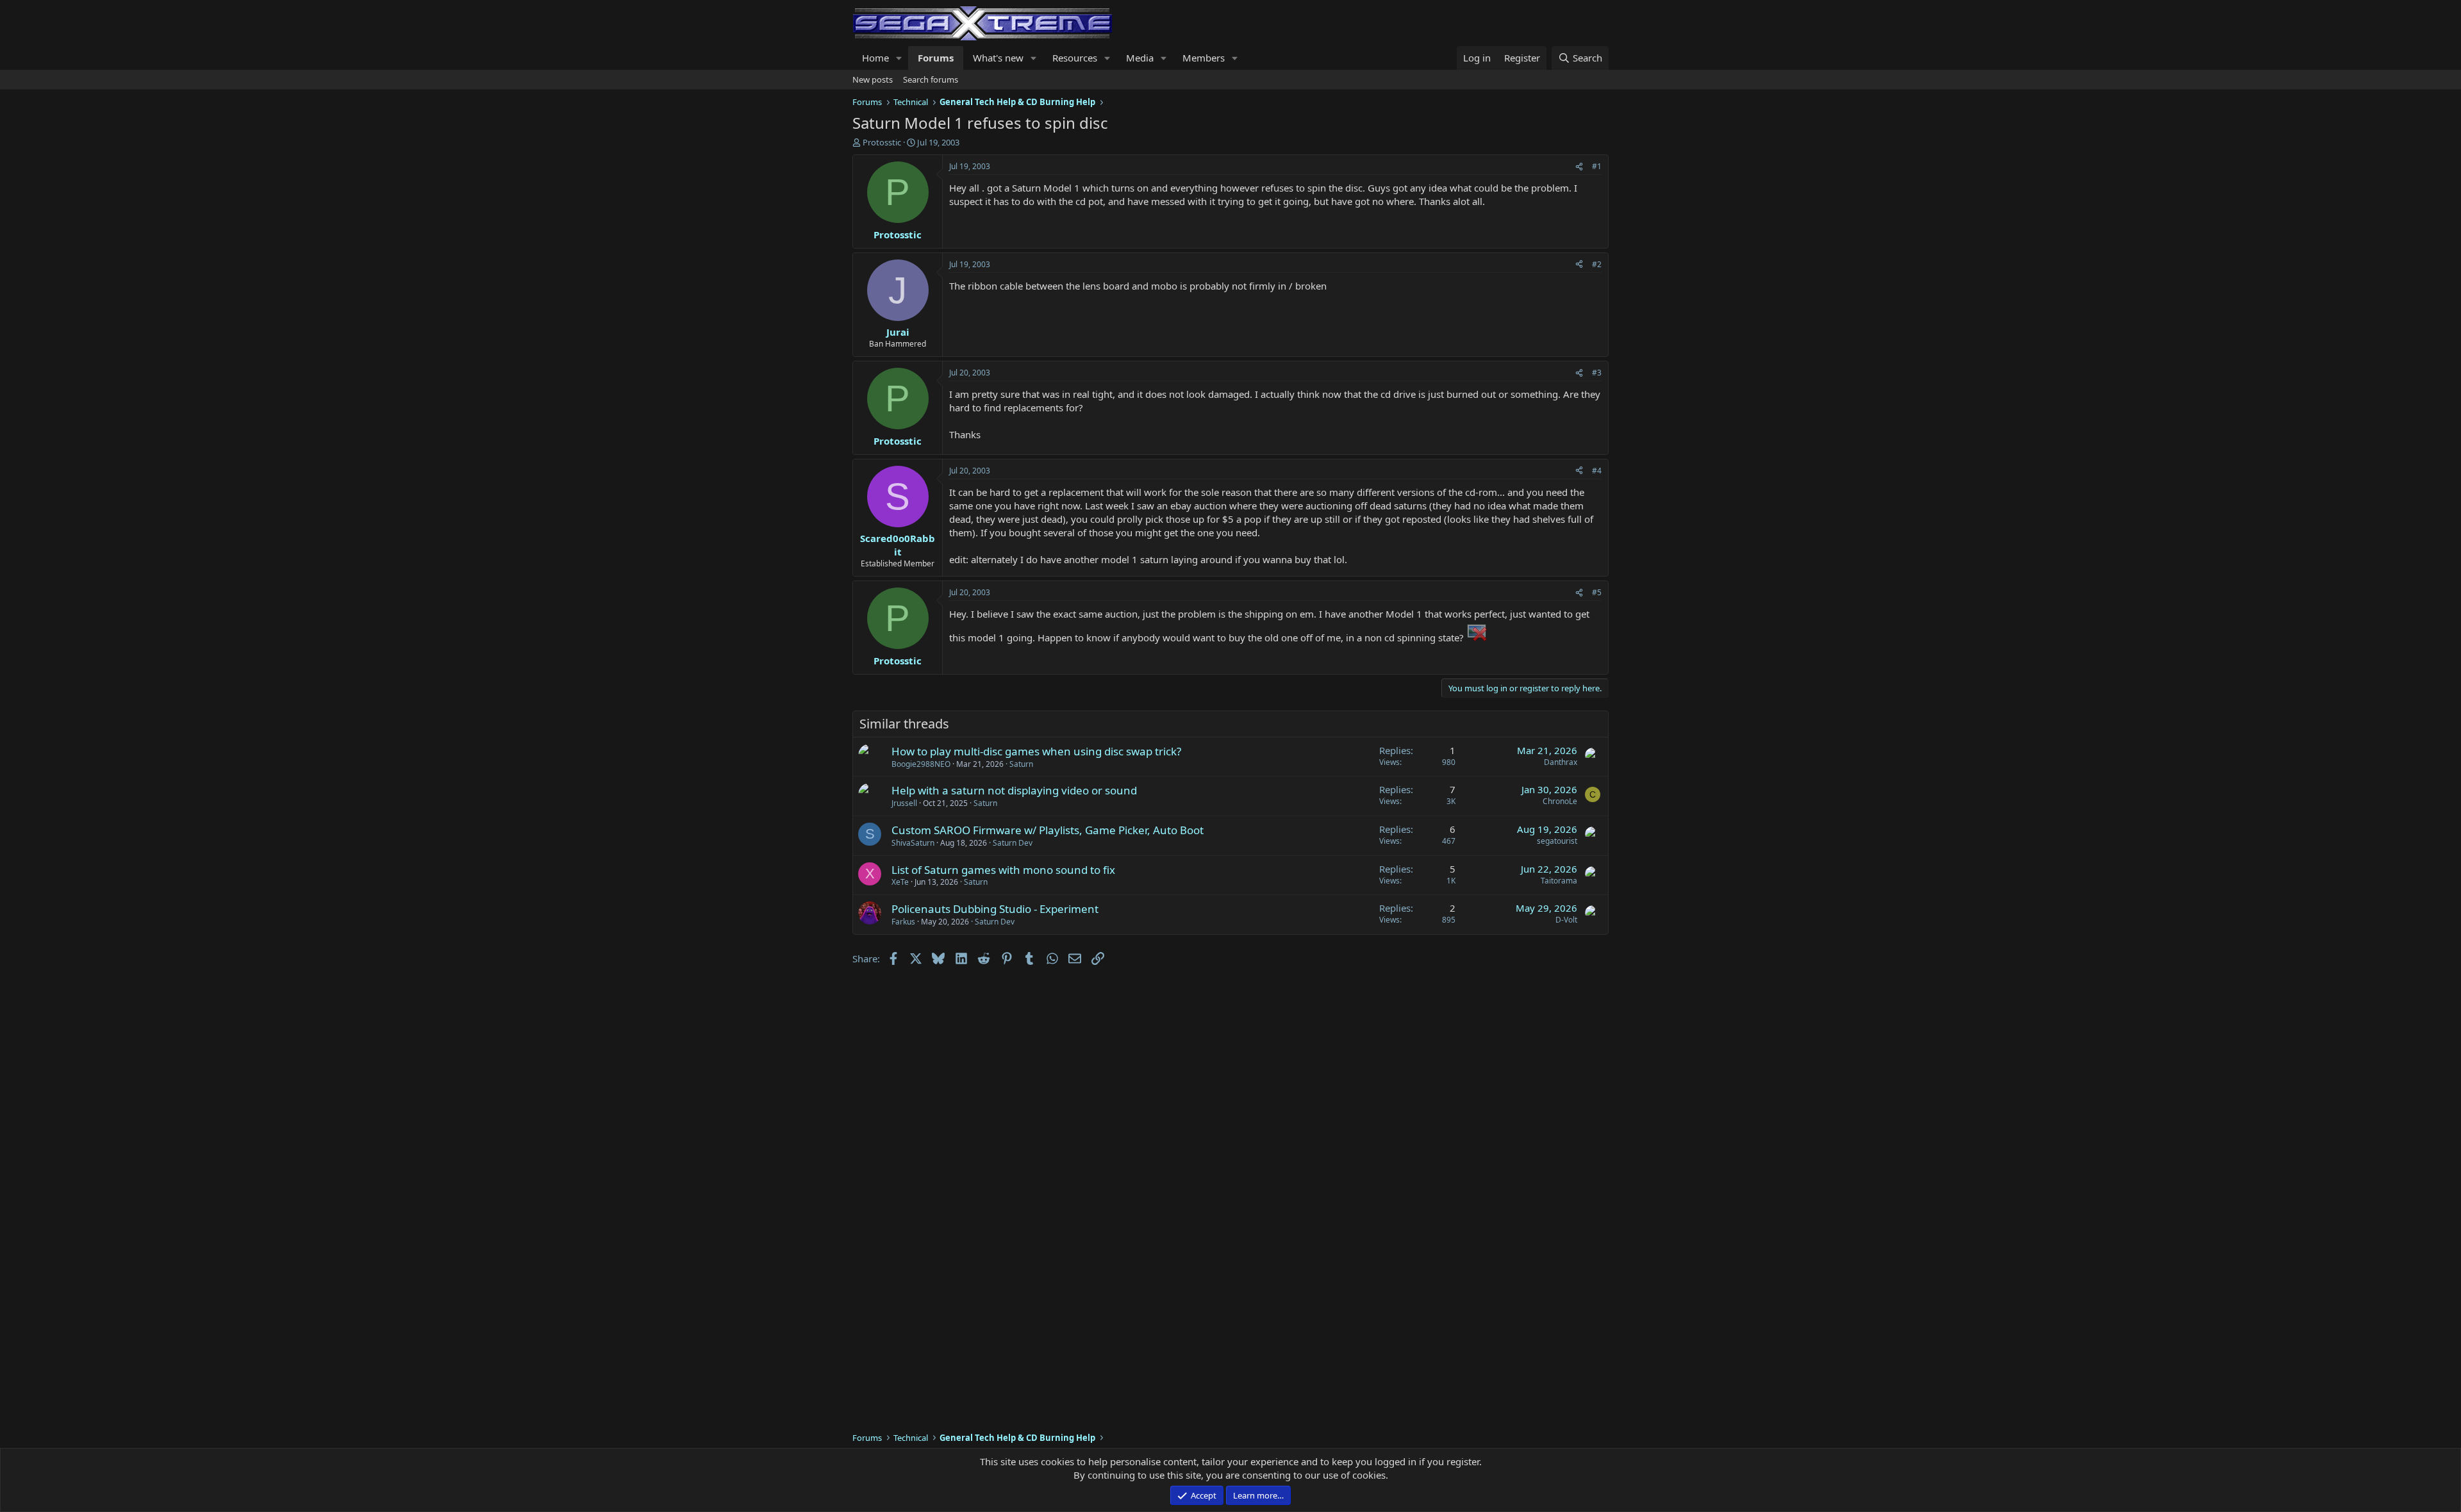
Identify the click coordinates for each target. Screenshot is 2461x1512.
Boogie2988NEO (921, 764)
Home (875, 58)
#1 (1597, 166)
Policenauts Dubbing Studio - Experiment (995, 909)
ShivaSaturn (913, 843)
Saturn (1021, 764)
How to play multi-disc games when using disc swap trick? (1036, 751)
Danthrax (1561, 762)
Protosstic (882, 142)
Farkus (903, 922)
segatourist (1557, 841)
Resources (1075, 58)
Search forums (931, 79)
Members (1204, 58)
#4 (1597, 471)
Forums (936, 58)
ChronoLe (1560, 801)
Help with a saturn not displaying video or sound (1014, 790)
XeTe (900, 882)
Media (1140, 58)
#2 (1597, 264)
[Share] (1579, 167)
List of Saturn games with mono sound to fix (1003, 870)
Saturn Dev (1013, 843)
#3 (1597, 373)
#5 (1597, 592)
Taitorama (1559, 881)
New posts (873, 79)
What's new (998, 58)
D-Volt (1566, 920)
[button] (899, 58)
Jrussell (904, 803)
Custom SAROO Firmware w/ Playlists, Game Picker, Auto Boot (1048, 830)
